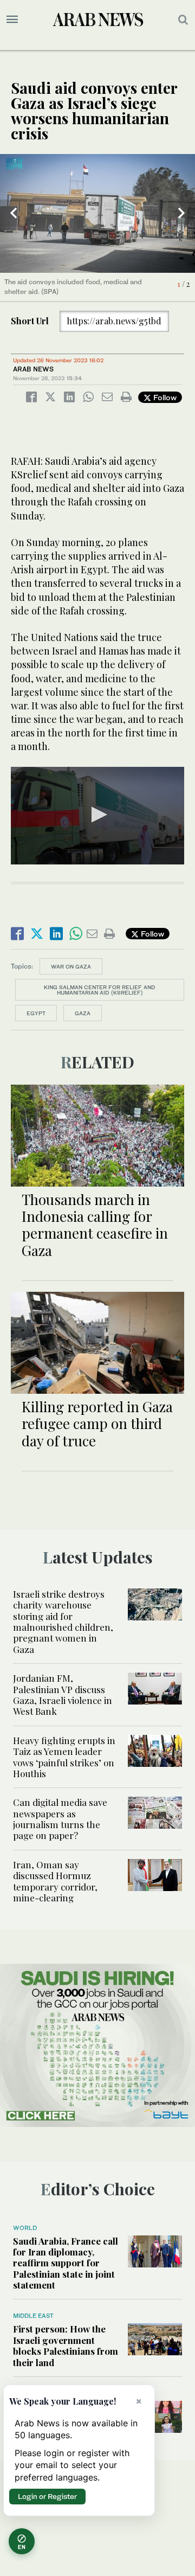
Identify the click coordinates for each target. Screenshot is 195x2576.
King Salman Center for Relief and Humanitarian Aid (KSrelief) (100, 990)
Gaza (83, 1013)
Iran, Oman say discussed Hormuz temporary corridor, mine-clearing (55, 1881)
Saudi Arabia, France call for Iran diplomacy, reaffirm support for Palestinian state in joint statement (66, 2263)
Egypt (36, 1013)
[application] (97, 816)
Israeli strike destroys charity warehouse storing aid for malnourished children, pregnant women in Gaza (63, 1622)
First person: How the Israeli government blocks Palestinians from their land (66, 2345)
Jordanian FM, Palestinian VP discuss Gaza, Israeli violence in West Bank (63, 1694)
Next (181, 213)
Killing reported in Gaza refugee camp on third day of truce (97, 1423)
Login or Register (47, 2496)
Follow (164, 397)
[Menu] (12, 20)
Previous (14, 213)
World (25, 2228)
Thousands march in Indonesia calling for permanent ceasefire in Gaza (95, 1225)
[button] (97, 815)
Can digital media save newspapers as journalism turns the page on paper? (60, 1819)
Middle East (33, 2316)
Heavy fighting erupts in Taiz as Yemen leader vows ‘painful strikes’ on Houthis (64, 1757)
